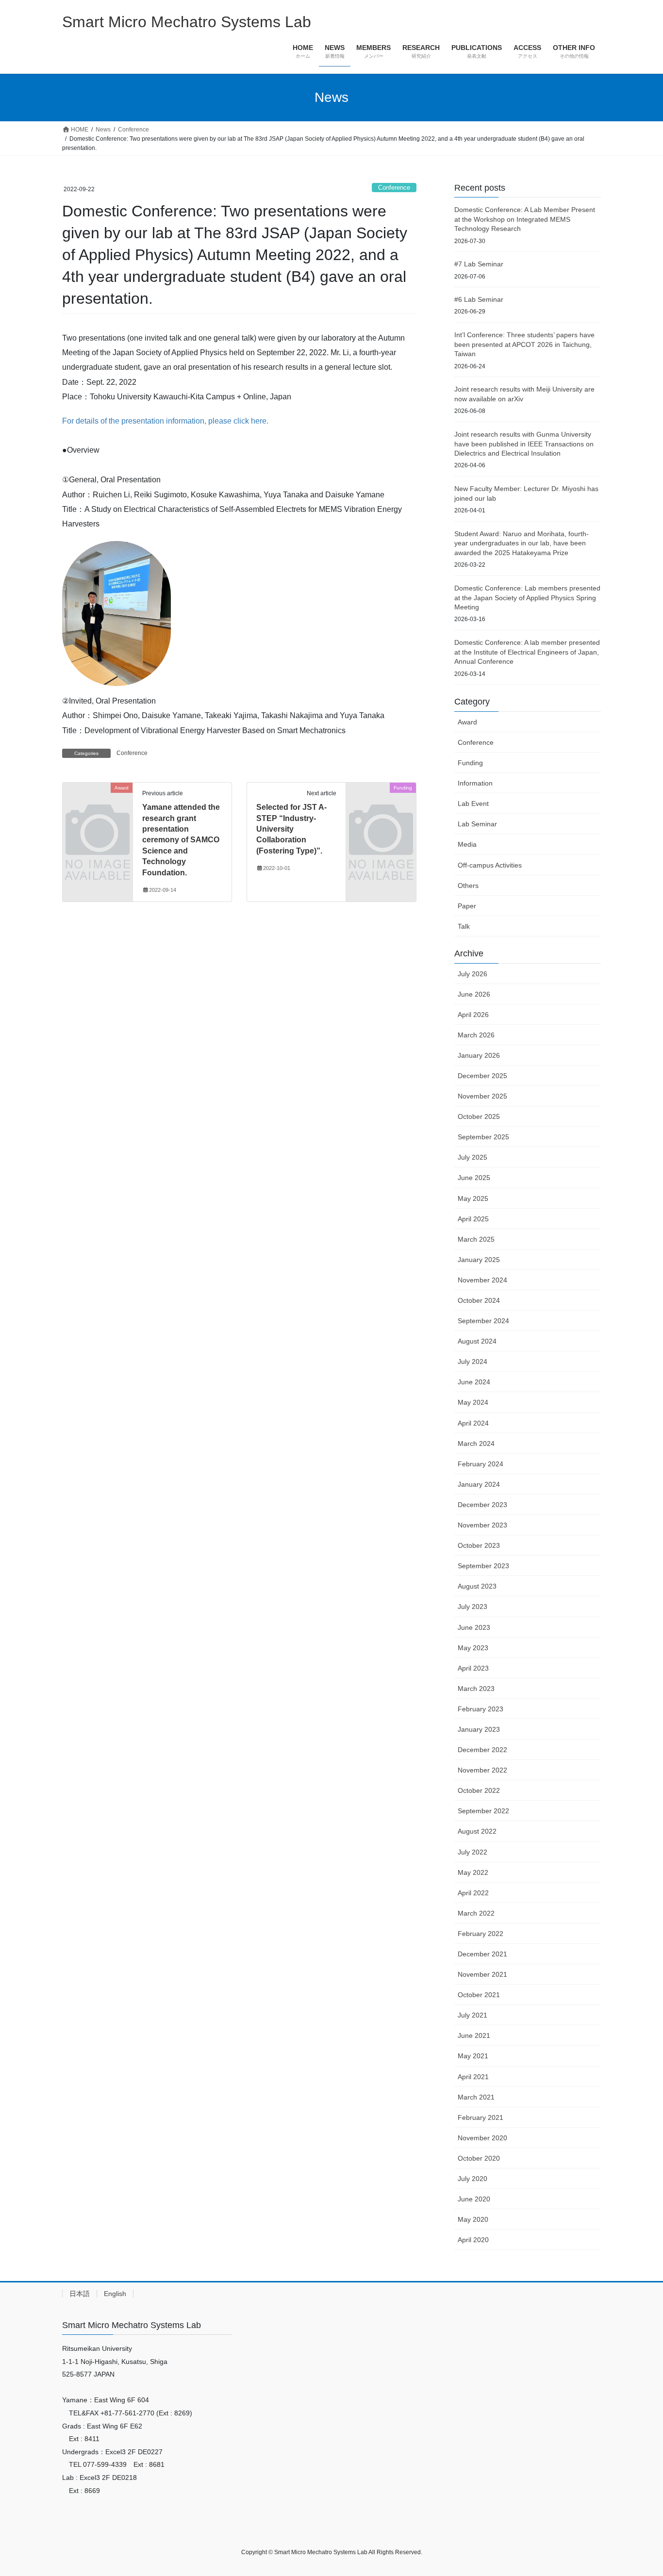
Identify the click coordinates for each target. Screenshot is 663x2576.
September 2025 (483, 1137)
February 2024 (481, 1464)
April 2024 (473, 1423)
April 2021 (473, 2077)
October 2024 (479, 1300)
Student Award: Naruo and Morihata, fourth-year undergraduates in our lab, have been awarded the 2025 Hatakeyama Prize (522, 543)
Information (475, 783)
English (115, 2294)
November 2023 (482, 1525)
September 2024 (483, 1321)
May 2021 (473, 2056)
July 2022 (472, 1852)
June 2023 (474, 1627)
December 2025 (482, 1076)
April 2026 (473, 1015)
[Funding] (381, 804)
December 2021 (482, 1954)
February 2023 (481, 1709)
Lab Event (473, 804)
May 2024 (473, 1402)
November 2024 (482, 1280)
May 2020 (473, 2219)
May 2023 (473, 1648)
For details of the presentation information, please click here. (165, 421)
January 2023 (479, 1729)
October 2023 (479, 1545)
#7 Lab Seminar (479, 264)
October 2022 (479, 1790)
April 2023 (473, 1668)
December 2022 (482, 1750)
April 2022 (473, 1893)
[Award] (98, 804)
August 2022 (477, 1831)
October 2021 (479, 1995)
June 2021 (474, 2035)
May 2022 (473, 1872)
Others (468, 886)
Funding (470, 763)
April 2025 (473, 1219)
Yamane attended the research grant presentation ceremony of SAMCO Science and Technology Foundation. (181, 840)
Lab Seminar (477, 824)
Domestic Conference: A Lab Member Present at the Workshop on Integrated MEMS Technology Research (525, 219)
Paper (467, 906)
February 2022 (481, 1934)
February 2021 (481, 2117)
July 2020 (472, 2179)
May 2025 (473, 1198)
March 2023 (476, 1689)
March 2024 (476, 1444)
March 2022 (476, 1913)
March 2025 (476, 1239)
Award (467, 722)
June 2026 (474, 994)
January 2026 (479, 1055)
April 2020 (473, 2240)
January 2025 (479, 1260)
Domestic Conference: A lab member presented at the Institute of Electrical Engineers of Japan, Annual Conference (527, 652)
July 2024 (472, 1362)
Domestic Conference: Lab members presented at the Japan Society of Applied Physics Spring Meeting (527, 598)
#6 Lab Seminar (479, 299)
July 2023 (472, 1607)
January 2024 (479, 1484)
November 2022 (482, 1770)
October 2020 (479, 2158)
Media (467, 844)
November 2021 (482, 1974)
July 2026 (472, 974)
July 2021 (472, 2015)
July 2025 (472, 1157)
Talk (464, 926)
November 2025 (482, 1096)
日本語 (80, 2294)
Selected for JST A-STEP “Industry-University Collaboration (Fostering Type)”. (291, 829)
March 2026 (476, 1035)
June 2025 (474, 1178)
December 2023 (482, 1505)
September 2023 (483, 1566)
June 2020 (474, 2199)
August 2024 (477, 1341)
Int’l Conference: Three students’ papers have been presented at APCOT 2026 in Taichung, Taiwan (524, 344)
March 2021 (476, 2097)
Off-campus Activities (490, 865)
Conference (394, 188)
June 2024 (474, 1382)
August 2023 (477, 1586)
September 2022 (483, 1811)
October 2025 (479, 1116)
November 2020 (482, 2138)
